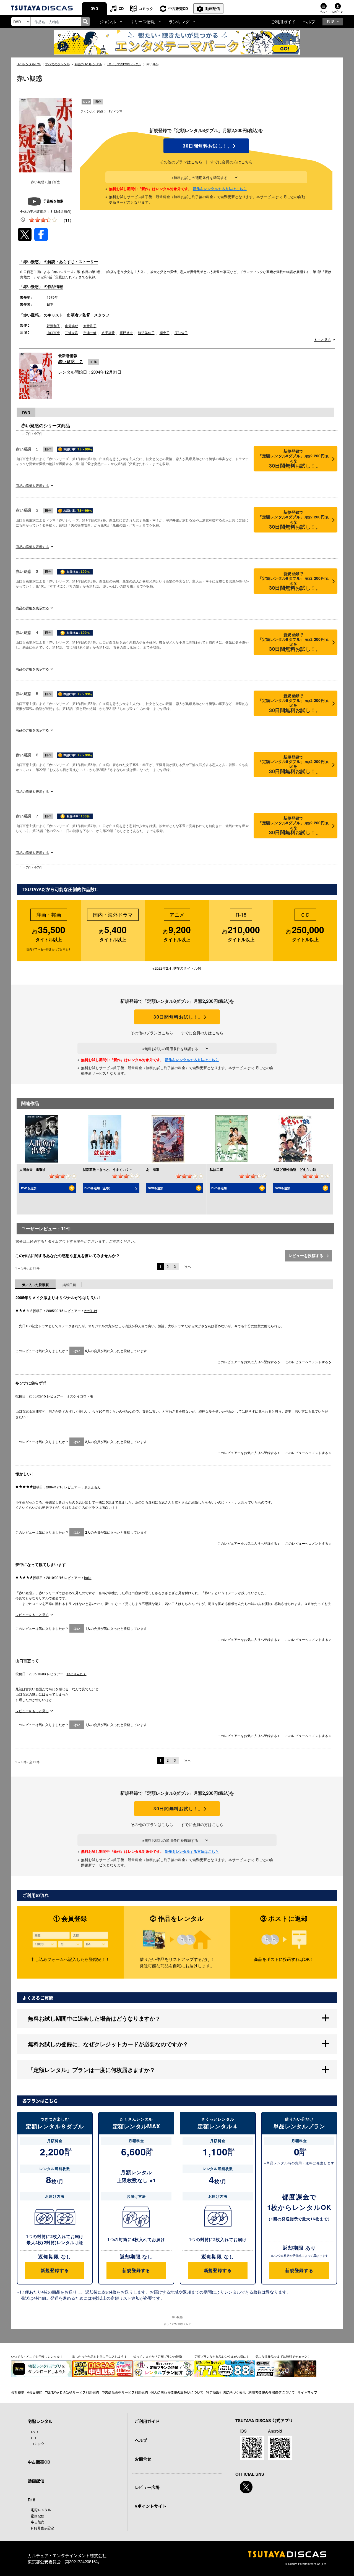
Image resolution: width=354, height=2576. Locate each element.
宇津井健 (90, 333)
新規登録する (55, 2270)
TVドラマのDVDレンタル (124, 64)
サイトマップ (307, 2392)
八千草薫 (108, 333)
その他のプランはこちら (181, 162)
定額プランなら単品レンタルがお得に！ (222, 2356)
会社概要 (18, 2392)
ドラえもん (92, 1487)
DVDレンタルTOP (29, 64)
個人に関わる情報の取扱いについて (177, 2392)
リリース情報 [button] (142, 21)
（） (67, 220)
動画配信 (213, 8)
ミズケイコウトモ (80, 1396)
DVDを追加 (29, 1188)
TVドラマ (115, 111)
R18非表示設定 (42, 2528)
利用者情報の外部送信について (272, 2392)
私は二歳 (216, 1169)
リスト (324, 12)
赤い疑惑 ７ (71, 361)
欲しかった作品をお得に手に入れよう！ (100, 2356)
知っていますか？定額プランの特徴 (158, 2356)
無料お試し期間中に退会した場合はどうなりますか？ (94, 2018)
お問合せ (143, 2459)
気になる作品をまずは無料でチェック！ (283, 2356)
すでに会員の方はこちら (231, 162)
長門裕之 (126, 333)
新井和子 (90, 326)
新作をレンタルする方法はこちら (220, 189)
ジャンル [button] (108, 21)
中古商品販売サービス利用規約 (125, 2392)
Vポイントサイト (151, 2506)
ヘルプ (309, 21)
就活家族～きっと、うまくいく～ (108, 1169)
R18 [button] (331, 21)
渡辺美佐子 (146, 333)
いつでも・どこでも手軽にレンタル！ (37, 2356)
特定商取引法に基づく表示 (226, 2392)
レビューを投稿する (306, 1255)
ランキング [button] (179, 21)
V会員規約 (35, 2392)
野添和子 (53, 326)
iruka (88, 1577)
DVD (94, 8)
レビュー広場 (147, 2487)
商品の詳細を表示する (32, 485)
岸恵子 (165, 333)
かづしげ (91, 1311)
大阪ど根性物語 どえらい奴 (295, 1169)
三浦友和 (72, 333)
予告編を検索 (53, 201)
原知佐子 (181, 333)
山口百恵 (53, 333)
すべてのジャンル (58, 64)
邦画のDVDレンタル (88, 64)
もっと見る (322, 340)
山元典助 (72, 326)
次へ (188, 1266)
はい (77, 1351)
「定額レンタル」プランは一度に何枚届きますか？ (92, 2070)
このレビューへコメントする (307, 1362)
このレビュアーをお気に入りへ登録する (248, 1362)
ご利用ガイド (283, 21)
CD (121, 8)
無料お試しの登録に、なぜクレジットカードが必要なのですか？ (108, 2044)
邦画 (100, 111)
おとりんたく (77, 1674)
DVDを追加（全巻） (98, 1188)
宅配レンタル (41, 2510)
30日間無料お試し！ (206, 146)
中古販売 (38, 2522)
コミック (146, 8)
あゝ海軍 (153, 1169)
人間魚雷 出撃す (33, 1169)
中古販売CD (178, 8)
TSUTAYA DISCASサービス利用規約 (72, 2392)
